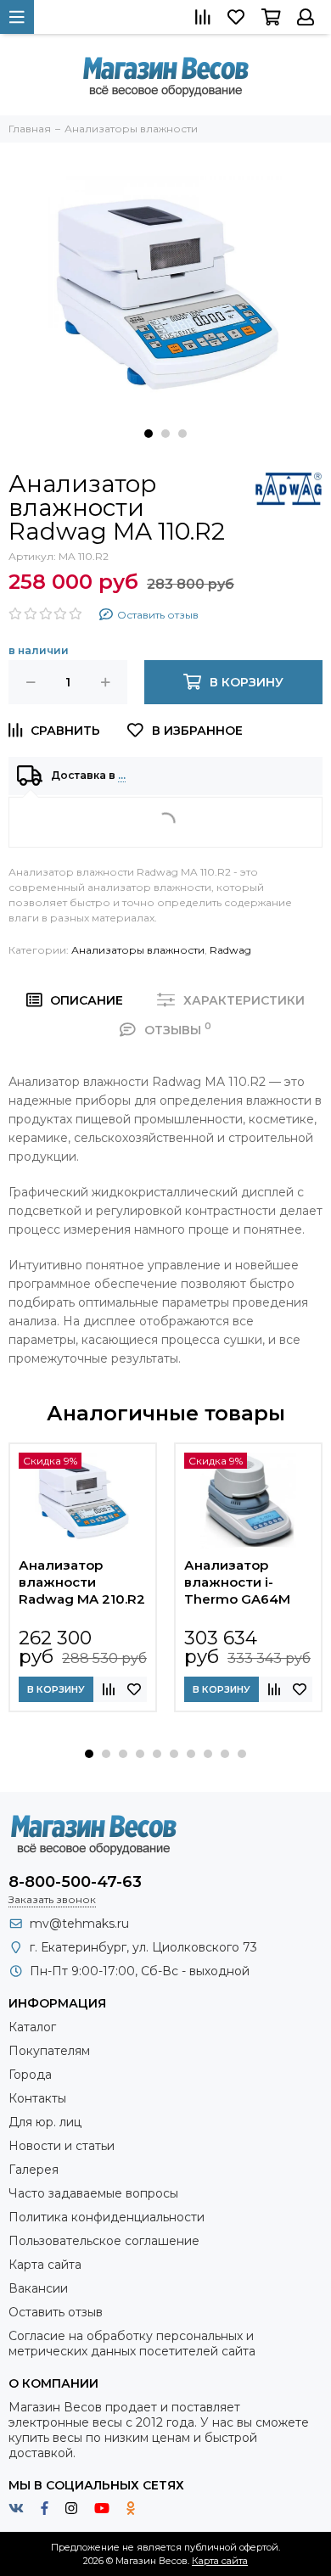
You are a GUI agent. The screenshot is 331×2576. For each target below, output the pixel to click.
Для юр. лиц (45, 2122)
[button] (149, 434)
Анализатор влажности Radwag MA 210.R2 (82, 1582)
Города (30, 2075)
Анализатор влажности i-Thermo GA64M (237, 1582)
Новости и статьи (62, 2146)
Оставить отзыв (56, 2312)
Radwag (230, 950)
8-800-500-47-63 (75, 1882)
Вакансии (38, 2288)
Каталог (32, 2027)
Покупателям (49, 2051)
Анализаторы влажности (138, 950)
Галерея (34, 2170)
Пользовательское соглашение (104, 2241)
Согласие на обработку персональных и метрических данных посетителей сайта (132, 2344)
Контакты (37, 2098)
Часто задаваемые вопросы (93, 2193)
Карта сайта (45, 2265)
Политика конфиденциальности (107, 2217)
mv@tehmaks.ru (79, 1924)
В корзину (56, 1689)
